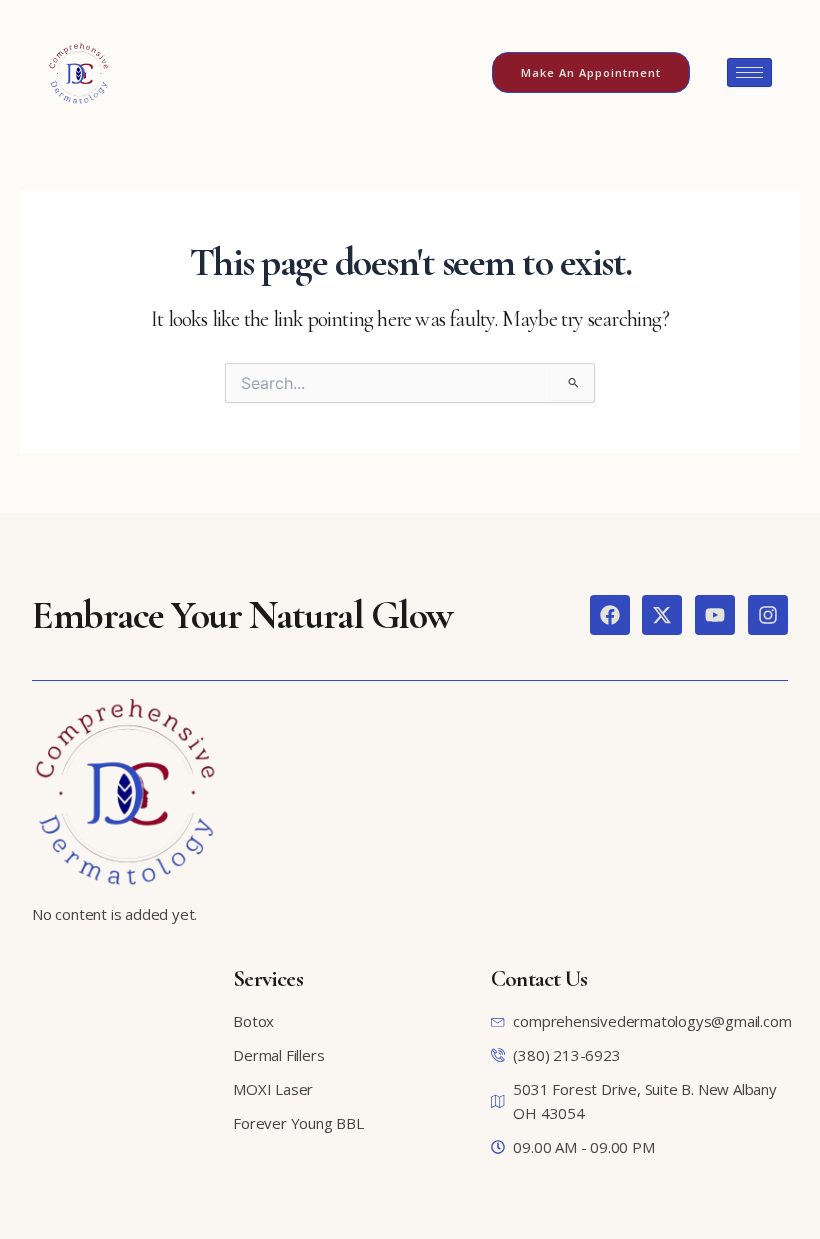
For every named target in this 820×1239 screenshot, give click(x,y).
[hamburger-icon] (749, 72)
